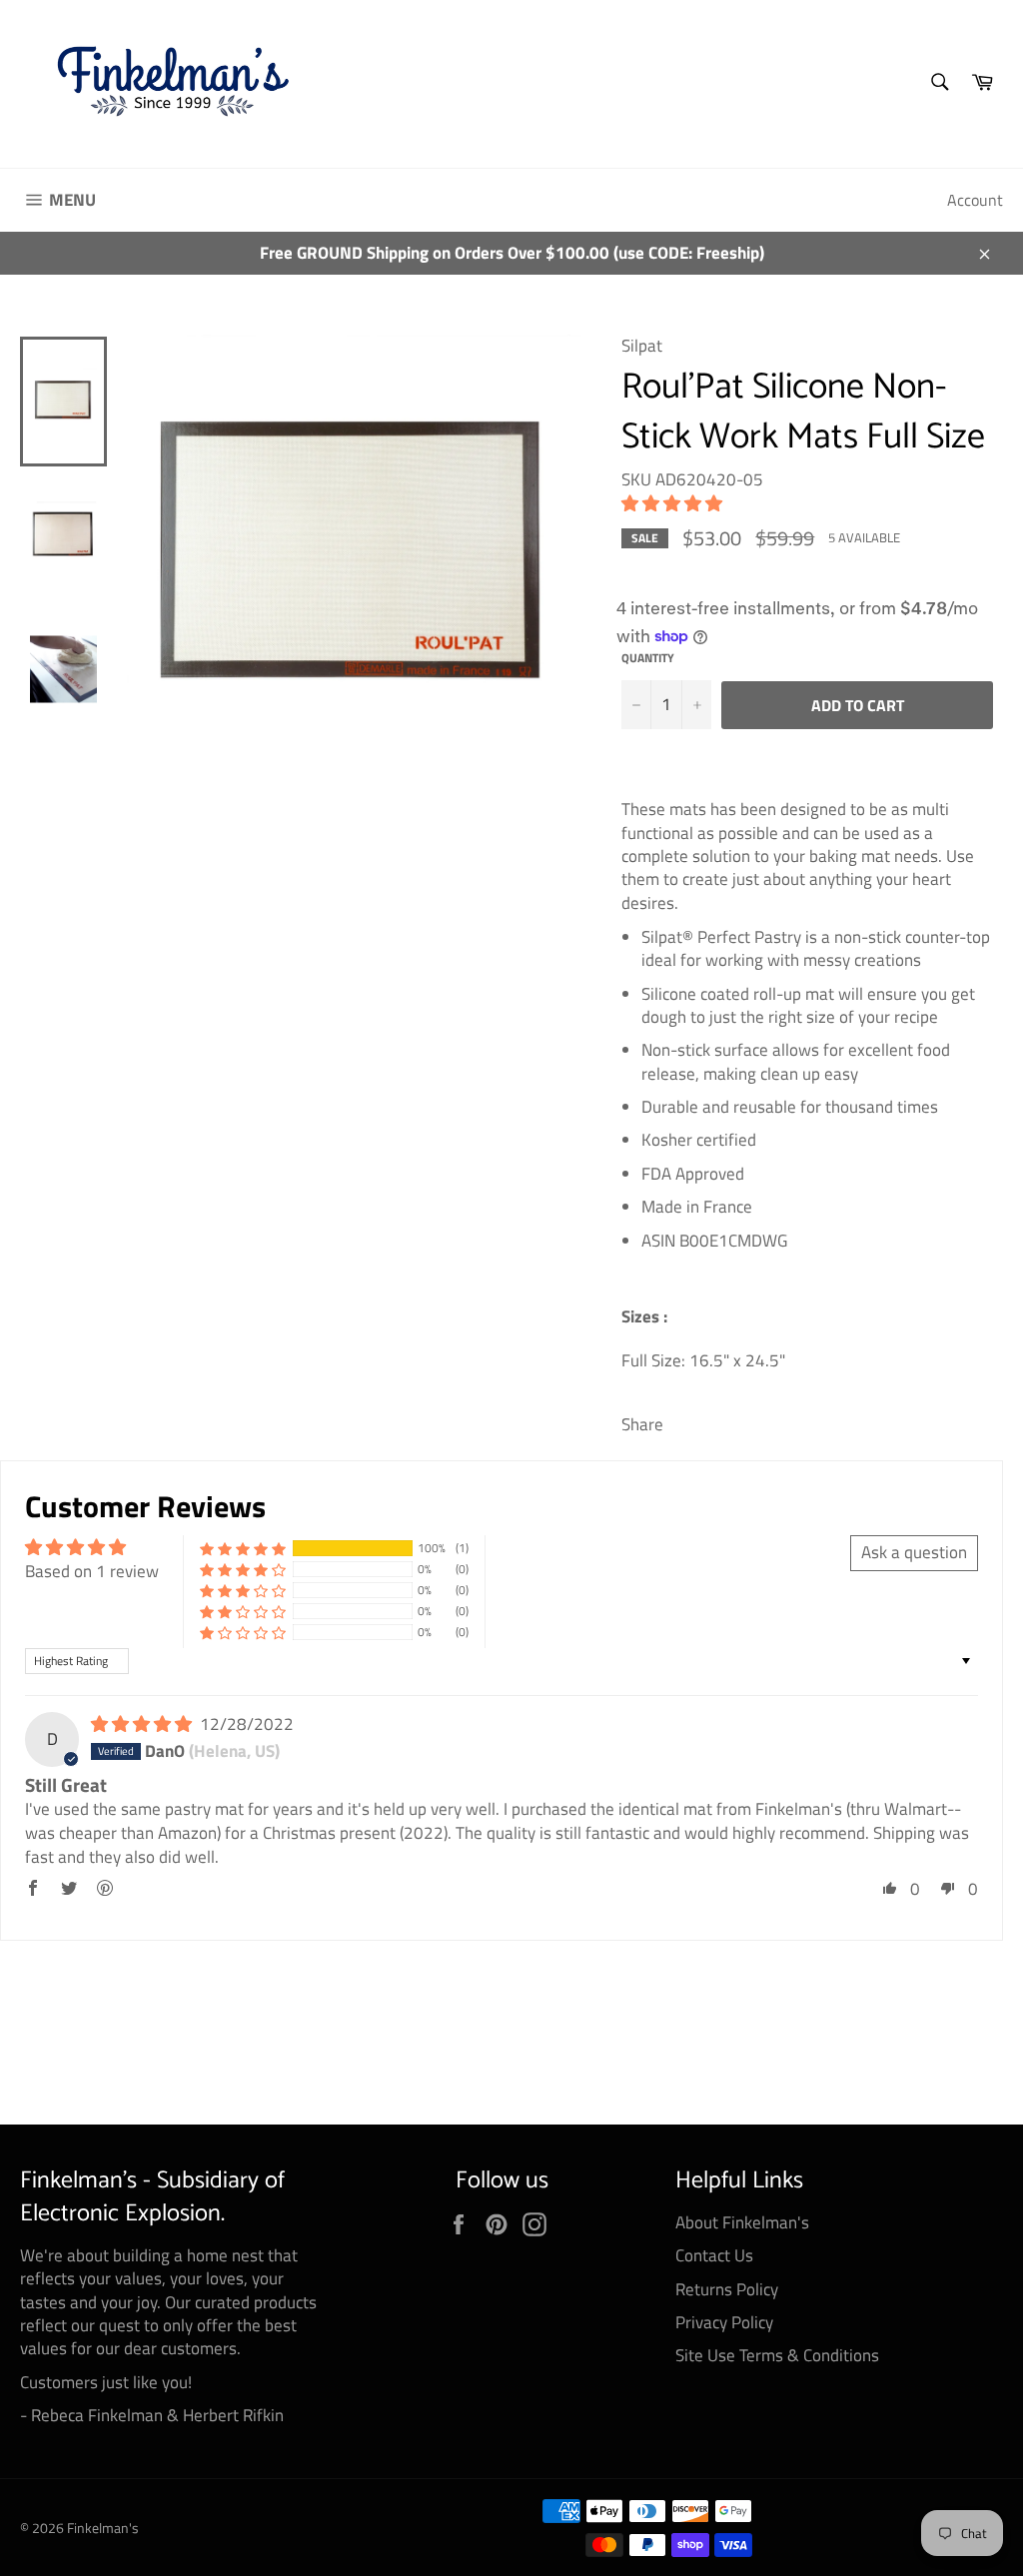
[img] (143, 1724)
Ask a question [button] (914, 1552)
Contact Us (714, 2255)
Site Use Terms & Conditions (777, 2355)
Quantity (648, 659)
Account (975, 200)
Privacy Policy (724, 2322)
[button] (672, 503)
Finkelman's (103, 2528)
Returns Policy (727, 2289)
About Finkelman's (742, 2222)
